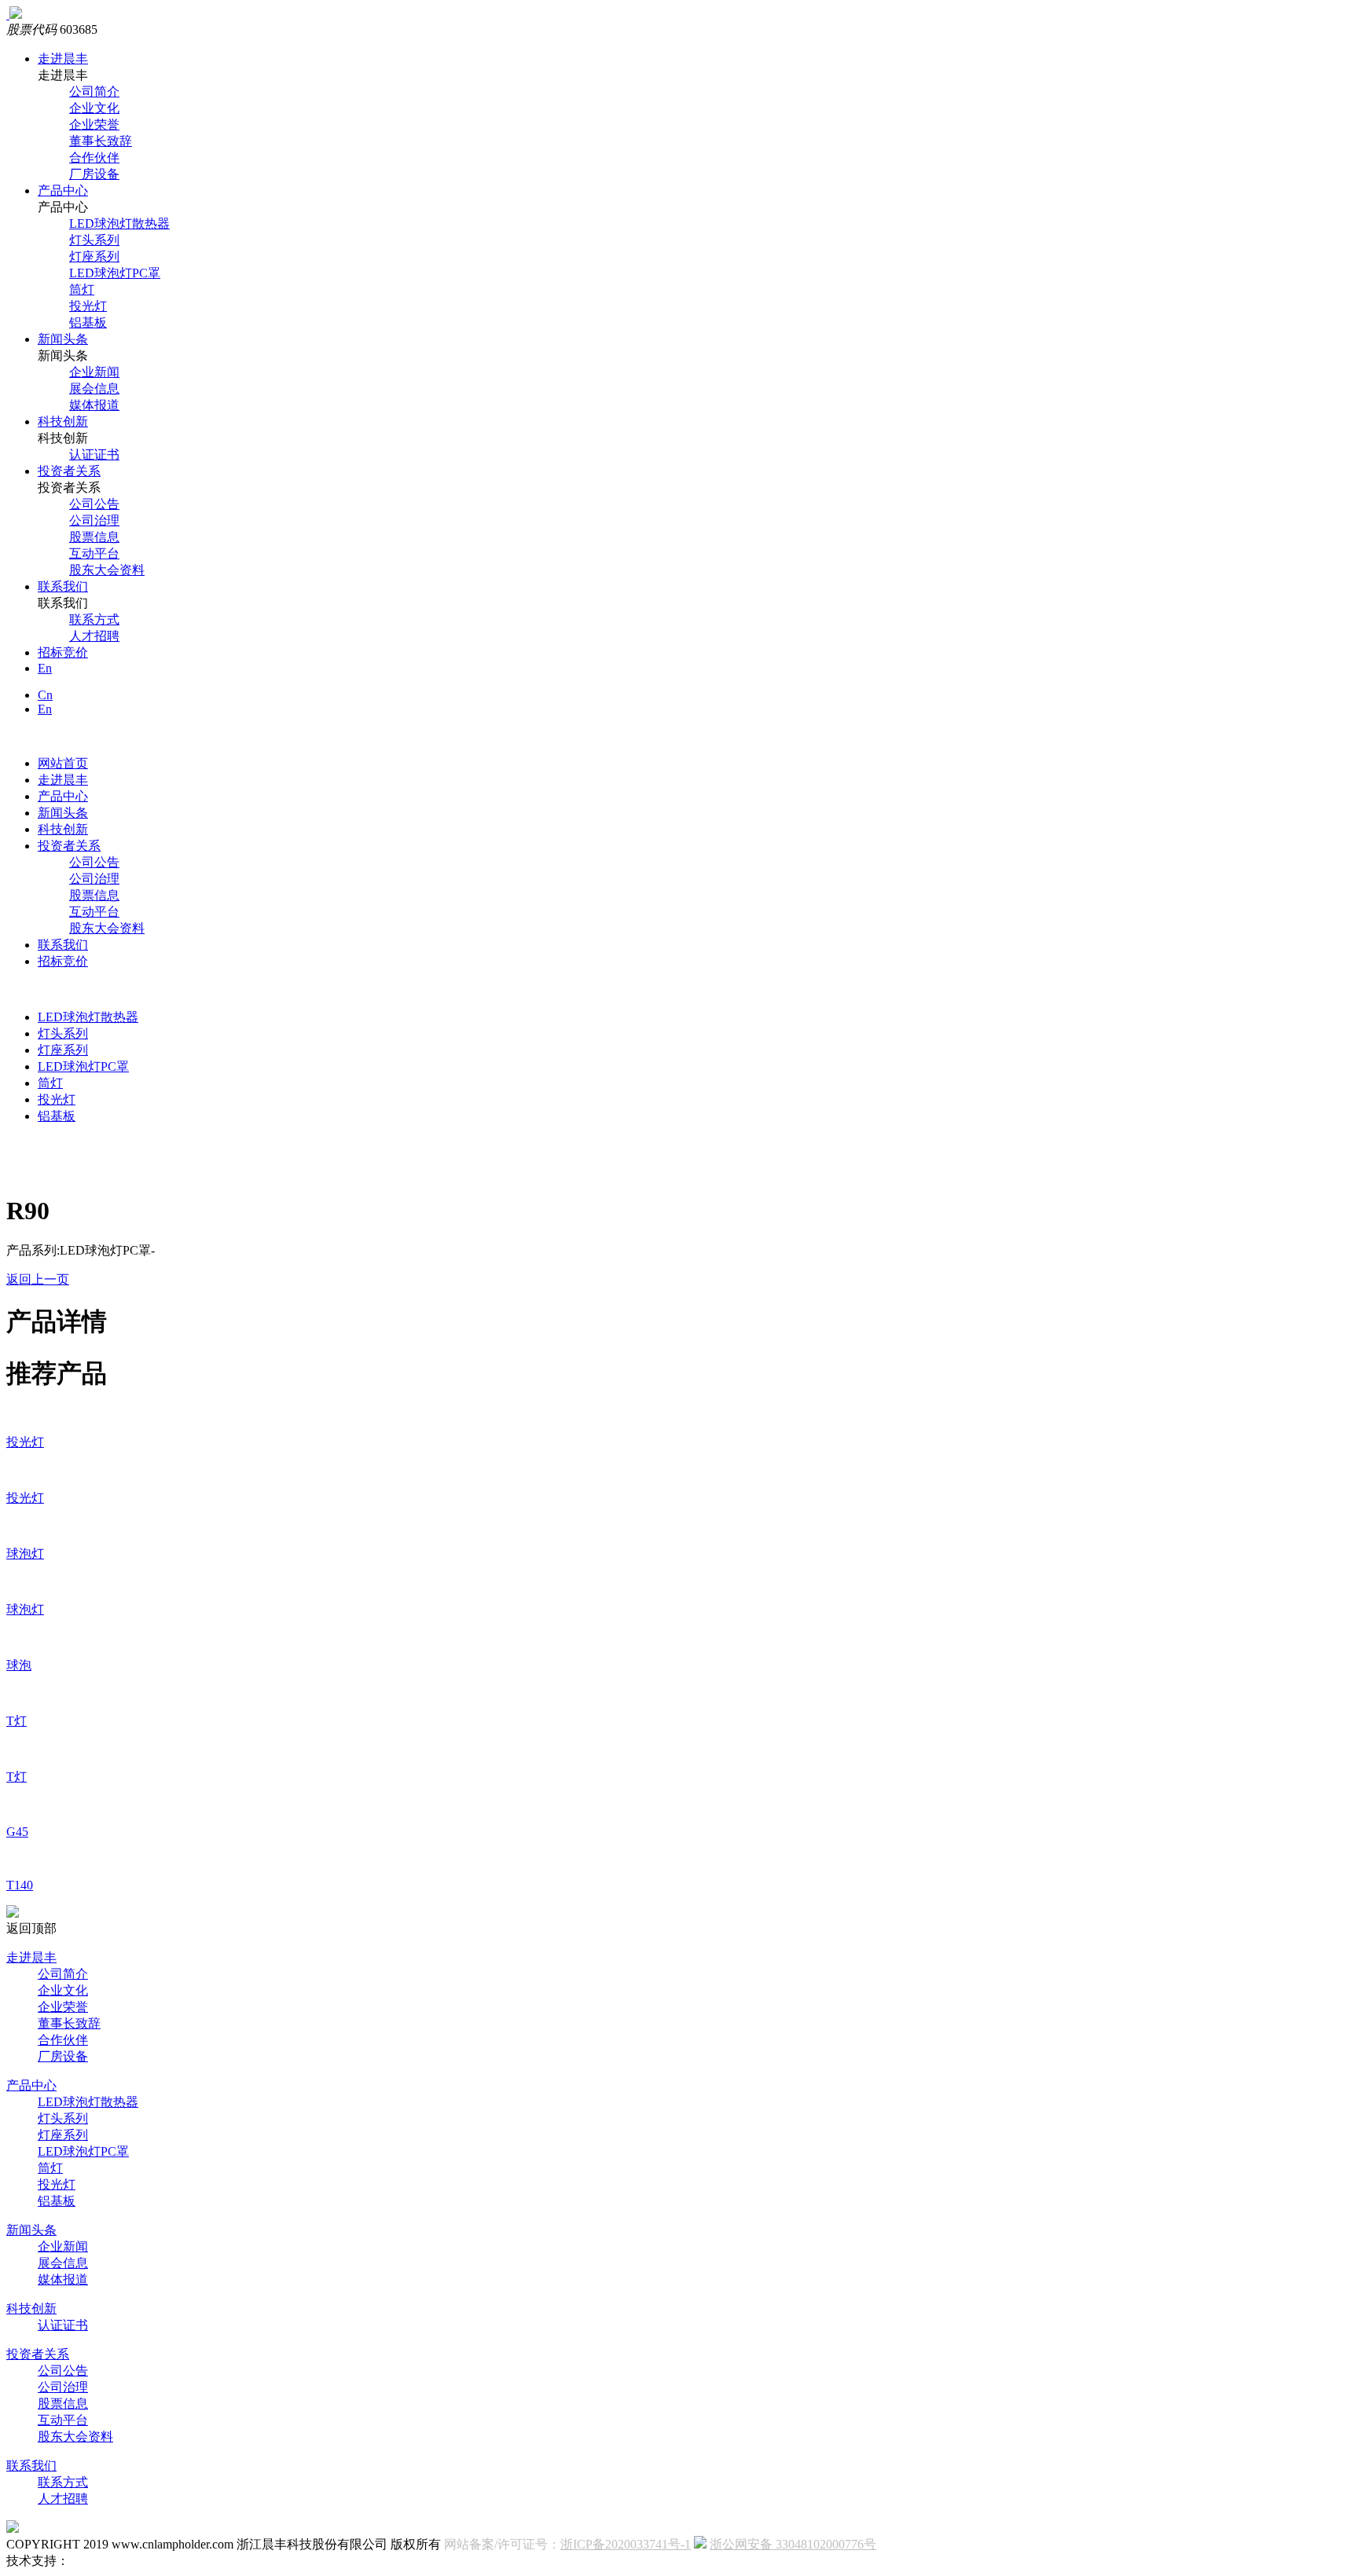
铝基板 (88, 322)
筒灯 (82, 289)
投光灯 (88, 306)
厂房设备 (94, 174)
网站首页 (63, 763)
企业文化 (94, 108)
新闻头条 (63, 339)
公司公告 (94, 504)
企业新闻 (94, 372)
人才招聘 (94, 636)
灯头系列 (94, 240)
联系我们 (63, 586)
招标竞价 (63, 652)
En (45, 668)
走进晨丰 (63, 59)
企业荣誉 (94, 125)
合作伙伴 (94, 158)
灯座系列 (94, 257)
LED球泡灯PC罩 (115, 273)
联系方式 (94, 619)
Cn (45, 695)
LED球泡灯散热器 (119, 224)
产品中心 (63, 191)
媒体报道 (94, 405)
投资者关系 (69, 471)
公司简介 (94, 92)
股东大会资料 (107, 570)
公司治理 (94, 520)
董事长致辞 (101, 141)
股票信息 (94, 537)
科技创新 (63, 421)
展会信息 (94, 388)
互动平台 (94, 553)
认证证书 (94, 454)
